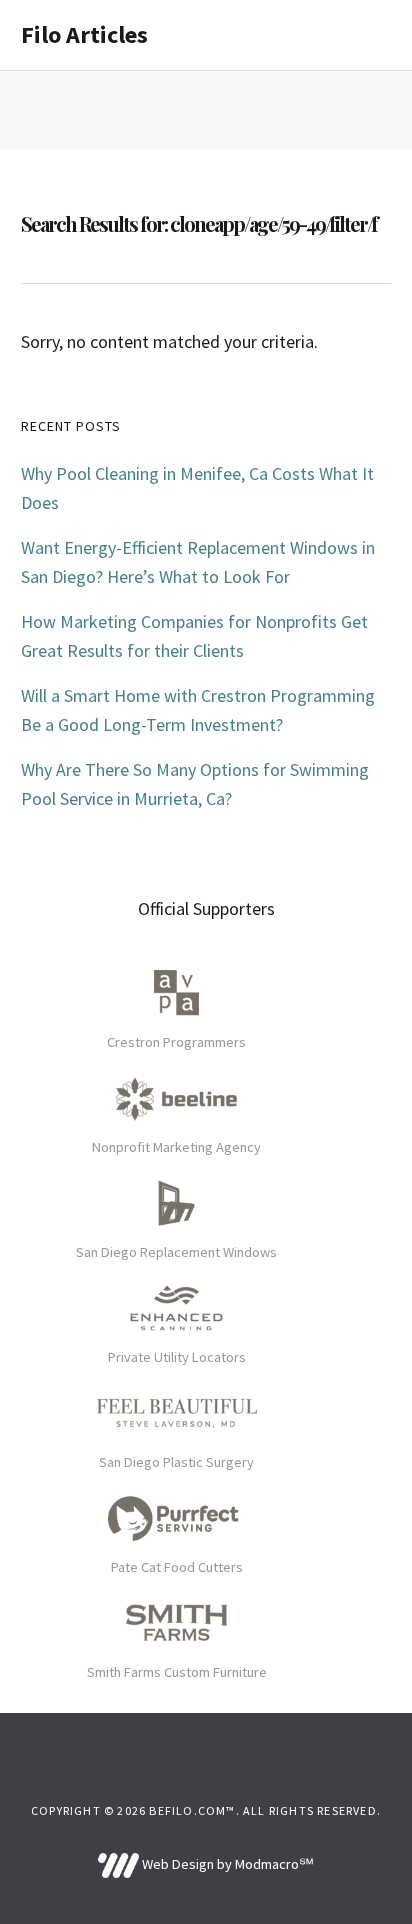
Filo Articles (84, 34)
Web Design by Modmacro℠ (226, 1864)
